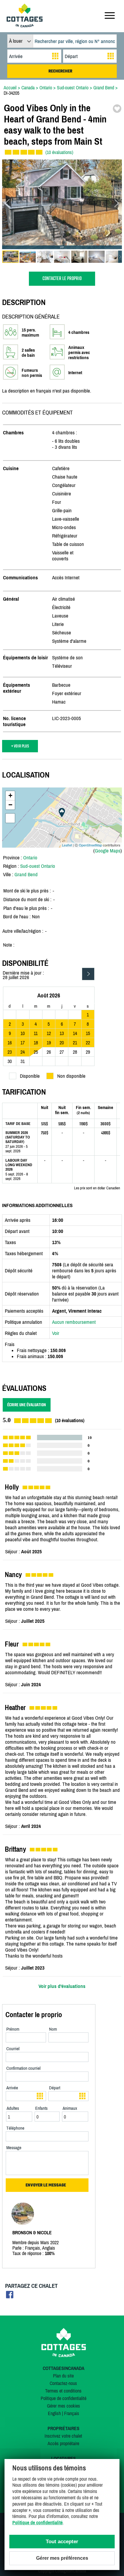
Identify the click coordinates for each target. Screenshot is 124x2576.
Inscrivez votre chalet (63, 2436)
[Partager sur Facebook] (10, 2296)
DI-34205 (11, 93)
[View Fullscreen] (10, 818)
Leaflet (67, 845)
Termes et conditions (63, 2391)
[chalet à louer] (25, 26)
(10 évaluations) (59, 152)
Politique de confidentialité (64, 2398)
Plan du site (63, 2376)
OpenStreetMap (90, 845)
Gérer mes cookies (64, 2406)
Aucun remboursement (74, 1322)
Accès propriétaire (63, 2443)
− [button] (10, 805)
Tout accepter (62, 2542)
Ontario (30, 858)
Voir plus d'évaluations (62, 1986)
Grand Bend (26, 874)
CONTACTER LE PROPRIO (62, 279)
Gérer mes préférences (62, 2558)
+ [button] (10, 795)
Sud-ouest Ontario (38, 866)
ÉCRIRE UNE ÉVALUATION (27, 1405)
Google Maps (108, 851)
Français (72, 2413)
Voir (56, 1333)
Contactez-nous (63, 2383)
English (54, 2413)
